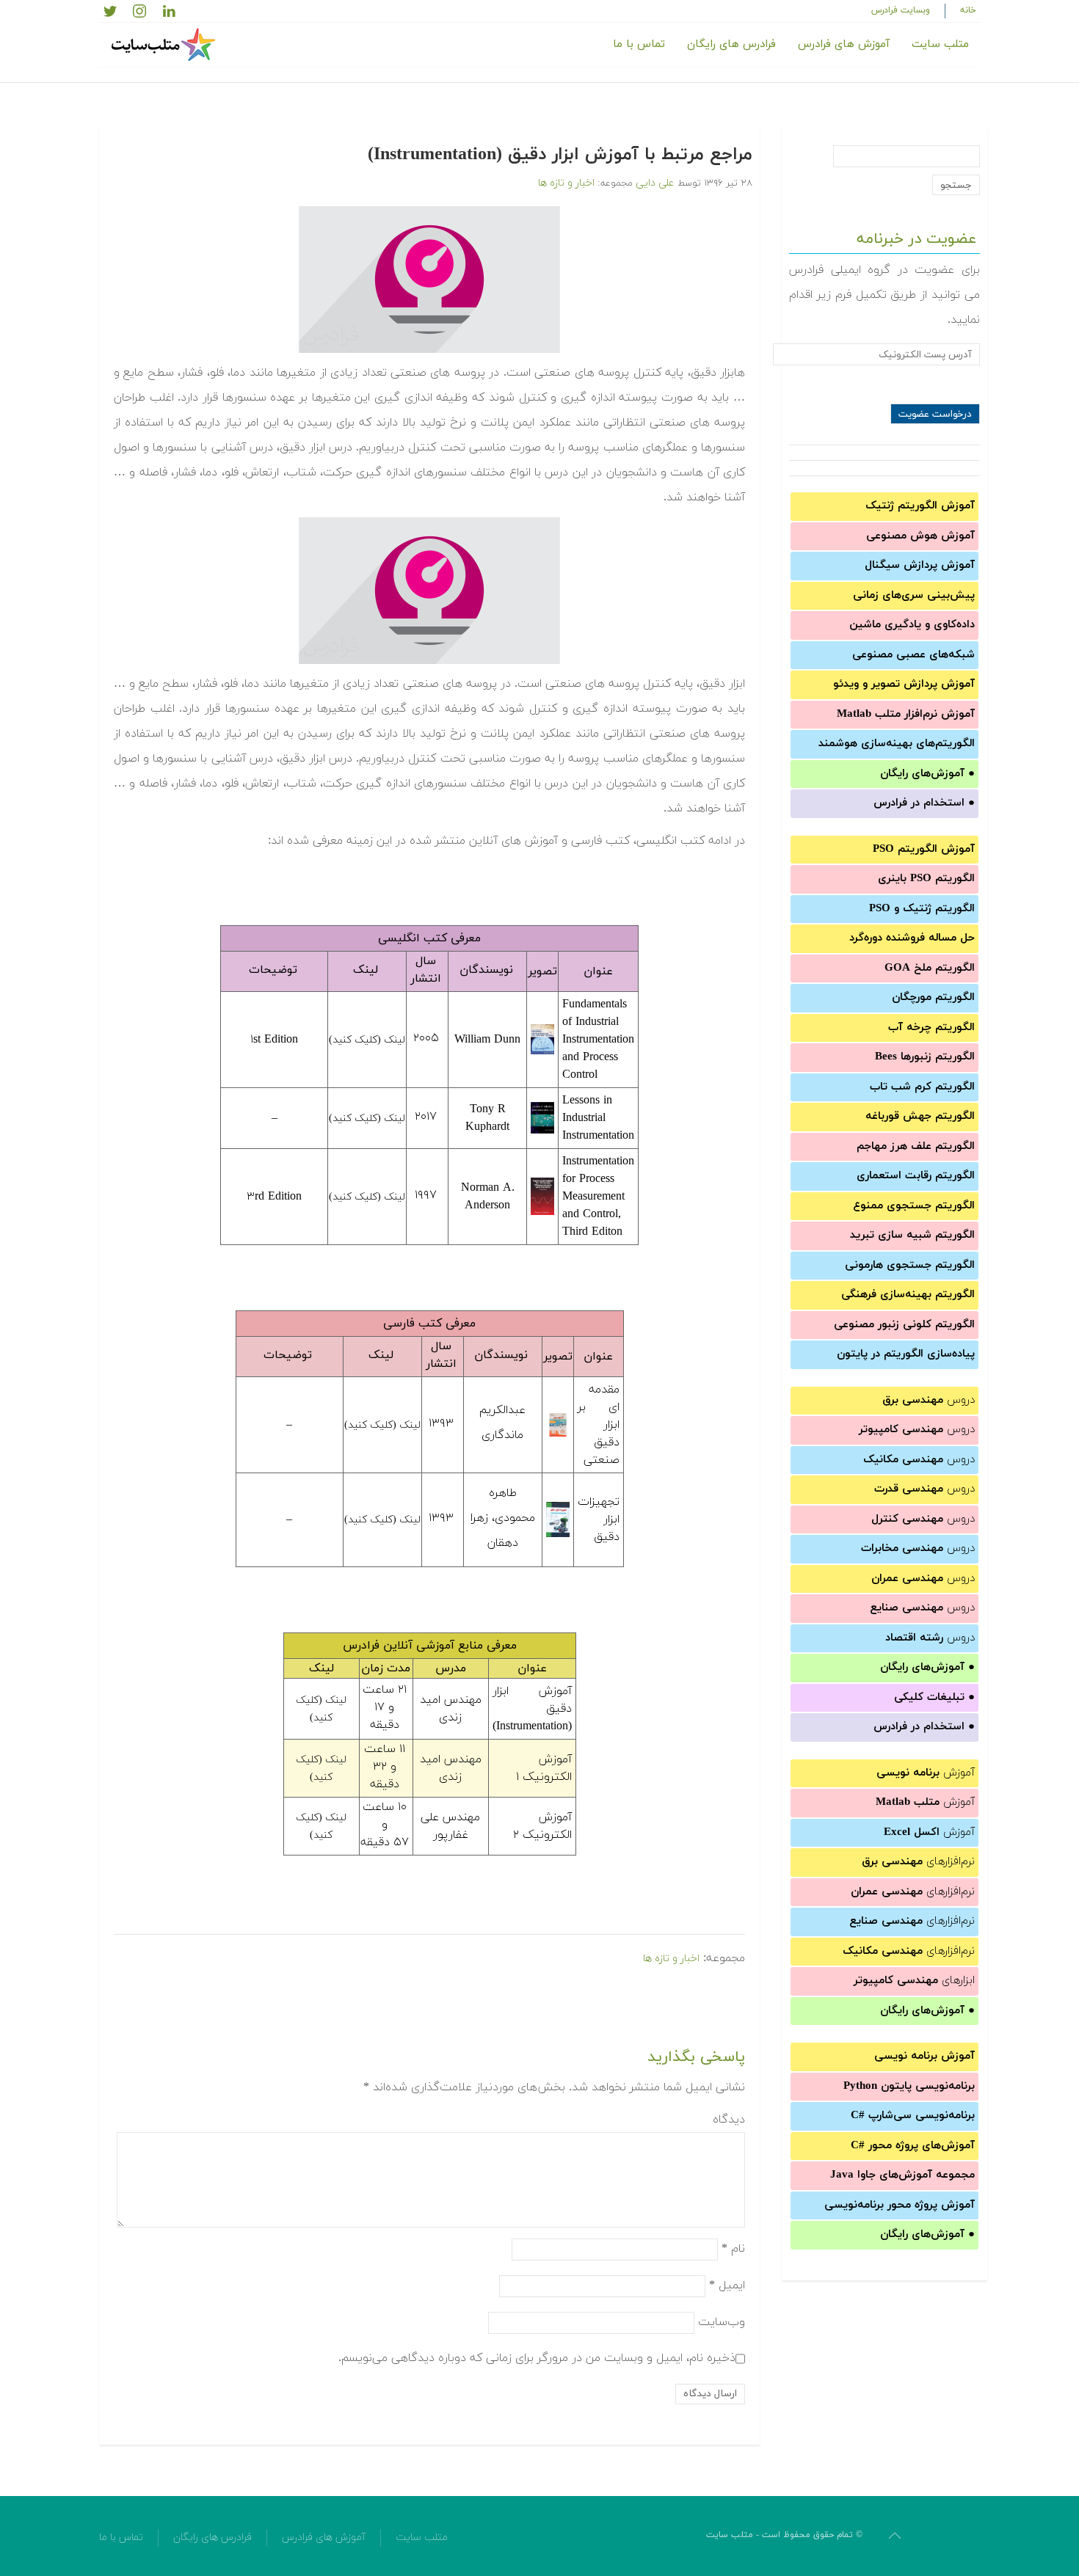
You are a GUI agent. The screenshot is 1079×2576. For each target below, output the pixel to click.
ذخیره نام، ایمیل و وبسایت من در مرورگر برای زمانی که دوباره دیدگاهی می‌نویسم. (537, 2357)
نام (733, 2248)
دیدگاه (729, 2120)
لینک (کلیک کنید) (367, 1040)
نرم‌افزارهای (918, 1862)
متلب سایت (940, 44)
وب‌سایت (722, 2321)
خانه (968, 10)
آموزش (926, 1773)
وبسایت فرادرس (901, 10)
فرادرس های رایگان (731, 44)
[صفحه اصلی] (165, 45)
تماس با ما (639, 44)
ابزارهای (914, 1981)
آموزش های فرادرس (844, 44)
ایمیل (727, 2285)
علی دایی (655, 183)
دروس (929, 1400)
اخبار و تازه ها (566, 183)
